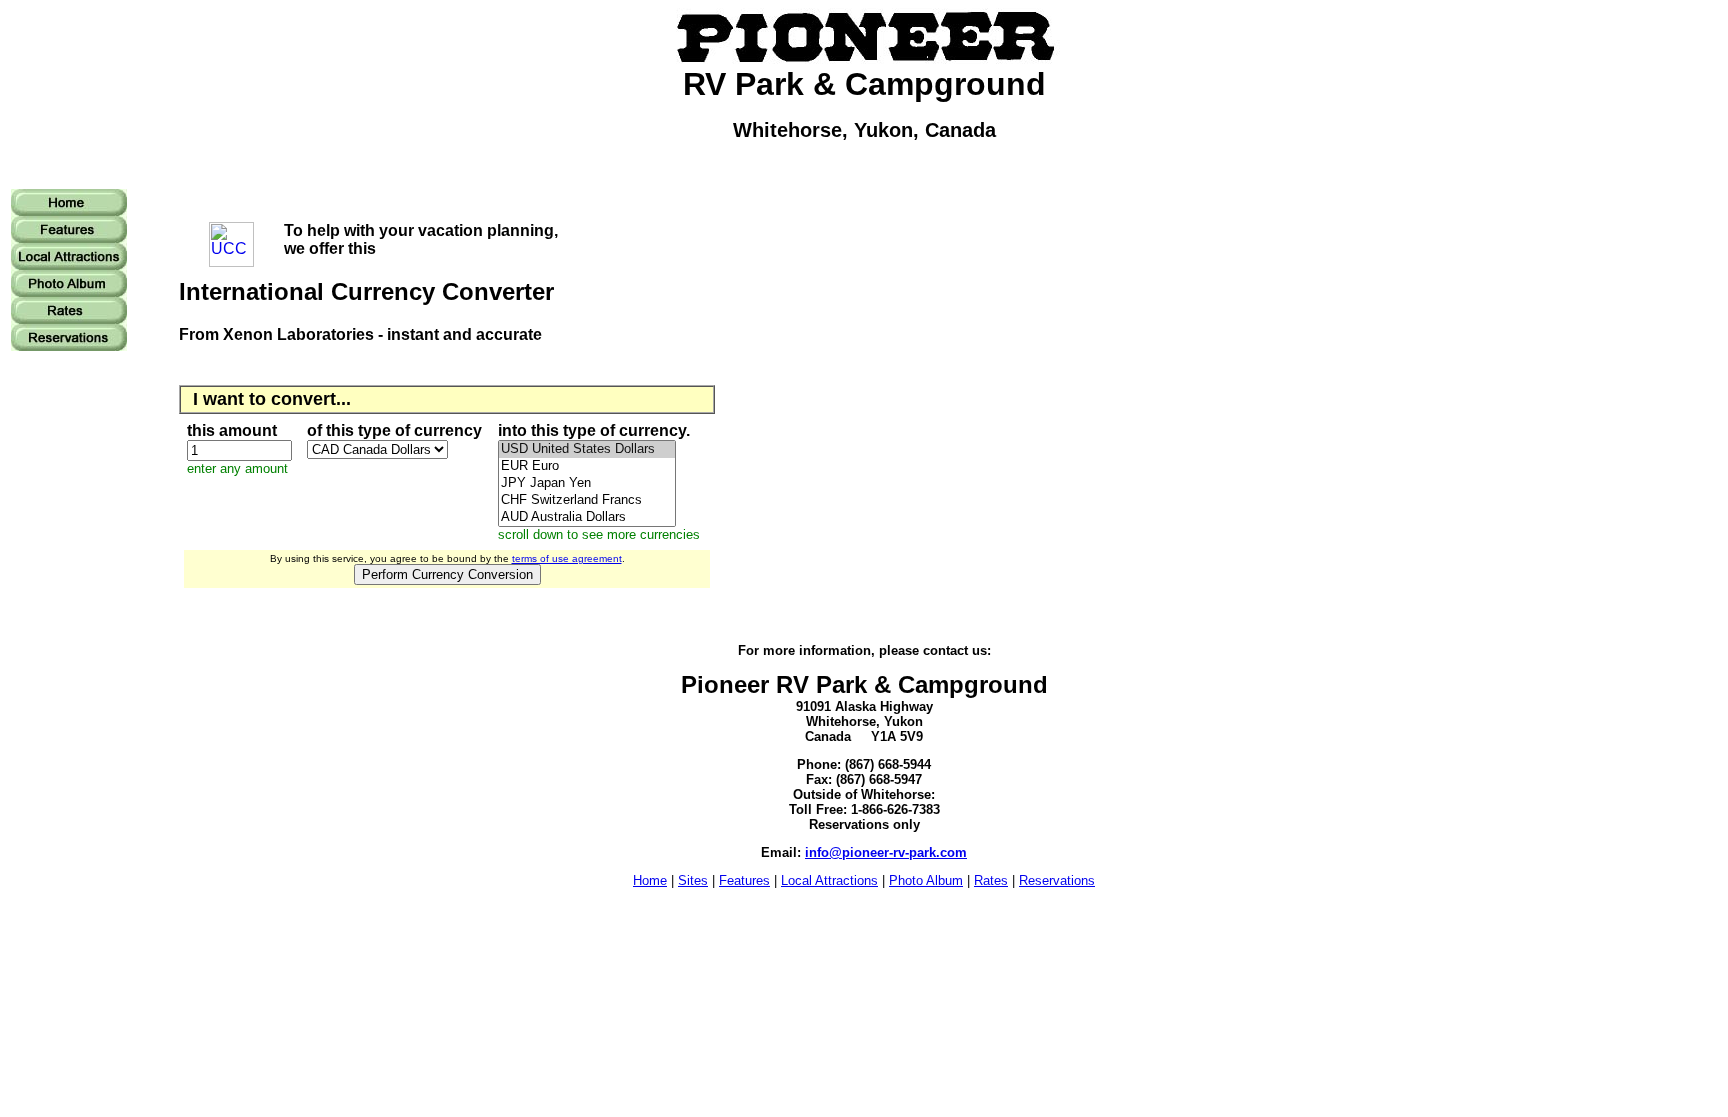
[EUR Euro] (587, 466)
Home (650, 880)
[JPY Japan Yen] (587, 483)
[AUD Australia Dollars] (587, 517)
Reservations (1057, 880)
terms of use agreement (567, 558)
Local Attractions (829, 880)
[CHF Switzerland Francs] (587, 500)
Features (744, 880)
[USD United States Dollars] (587, 449)
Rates (991, 880)
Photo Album (926, 880)
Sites (693, 880)
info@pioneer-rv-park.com (886, 852)
